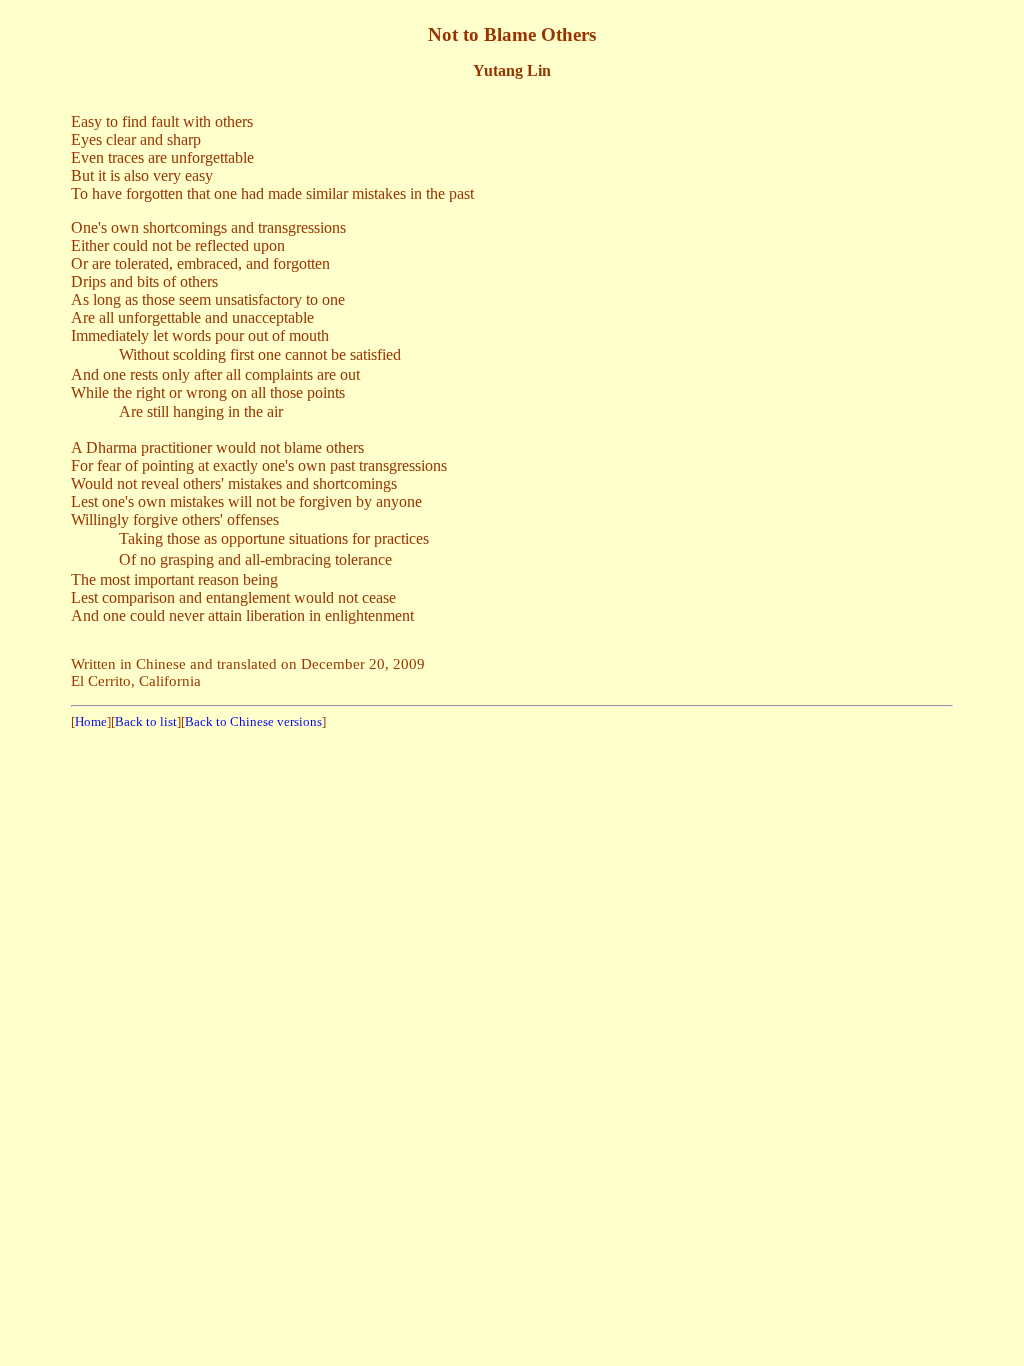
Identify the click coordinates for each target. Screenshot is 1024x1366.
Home (91, 721)
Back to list (146, 721)
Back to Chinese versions (253, 721)
